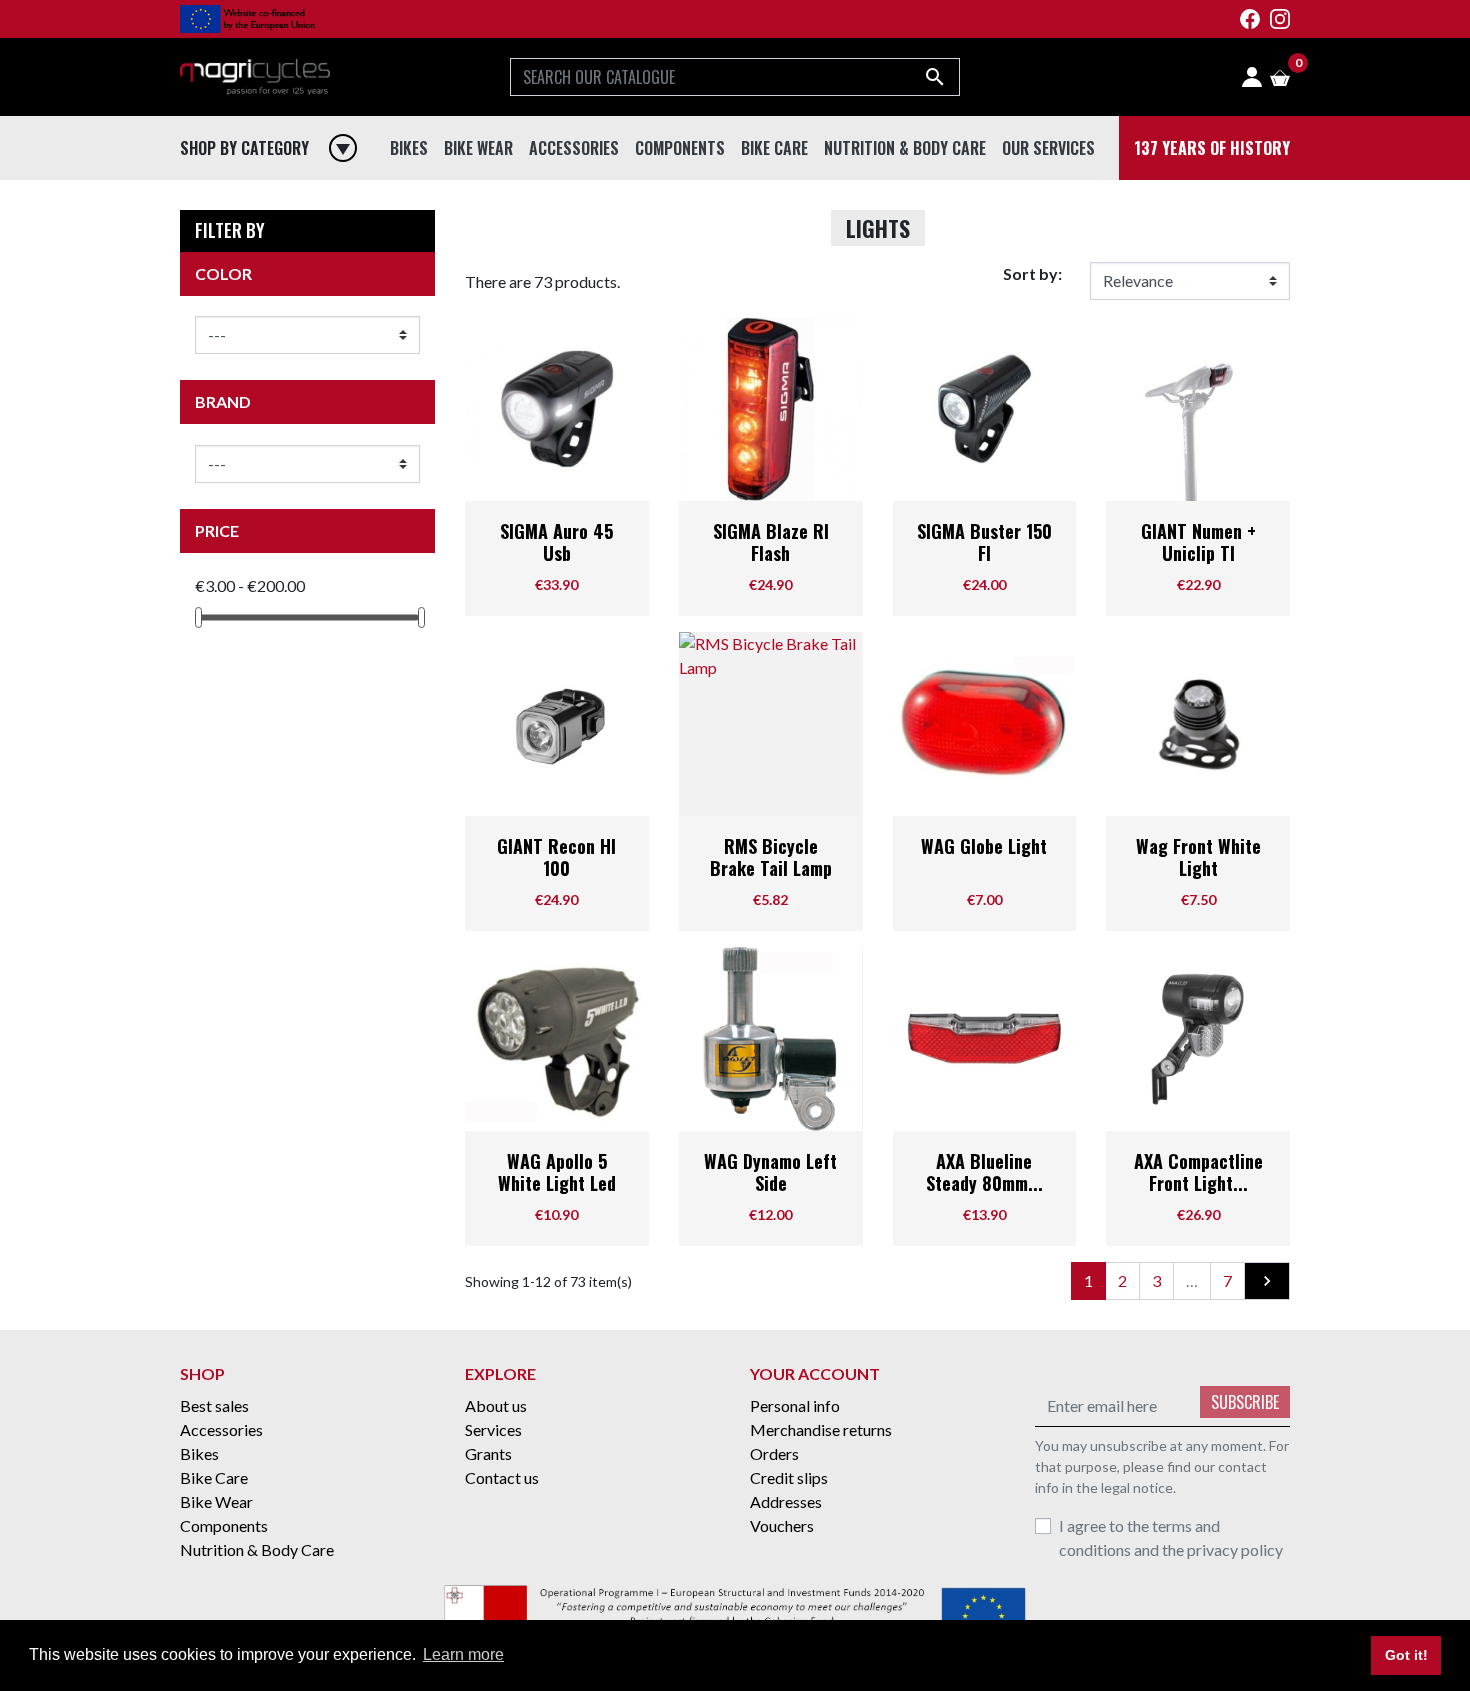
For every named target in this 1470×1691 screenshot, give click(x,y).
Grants (488, 1453)
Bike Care (778, 190)
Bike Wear (482, 190)
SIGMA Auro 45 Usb (556, 542)
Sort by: (1032, 273)
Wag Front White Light (1198, 857)
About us (496, 1405)
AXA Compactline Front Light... (1198, 1172)
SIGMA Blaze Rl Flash (771, 542)
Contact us (502, 1477)
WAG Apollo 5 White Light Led (557, 1172)
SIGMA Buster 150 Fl (984, 542)
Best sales (214, 1405)
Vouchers (782, 1525)
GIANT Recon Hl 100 (556, 857)
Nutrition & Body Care (909, 190)
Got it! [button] (1406, 1655)
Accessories (578, 190)
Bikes (412, 190)
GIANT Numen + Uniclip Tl (1198, 542)
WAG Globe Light (984, 846)
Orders (774, 1453)
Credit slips (789, 1477)
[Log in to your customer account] (1252, 77)
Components (683, 190)
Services (493, 1429)
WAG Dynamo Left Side (770, 1172)
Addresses (786, 1501)
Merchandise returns (821, 1429)
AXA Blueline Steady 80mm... (984, 1172)
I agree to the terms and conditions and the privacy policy (1171, 1537)
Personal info (795, 1405)
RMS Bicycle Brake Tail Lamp (771, 857)
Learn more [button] (463, 1654)
